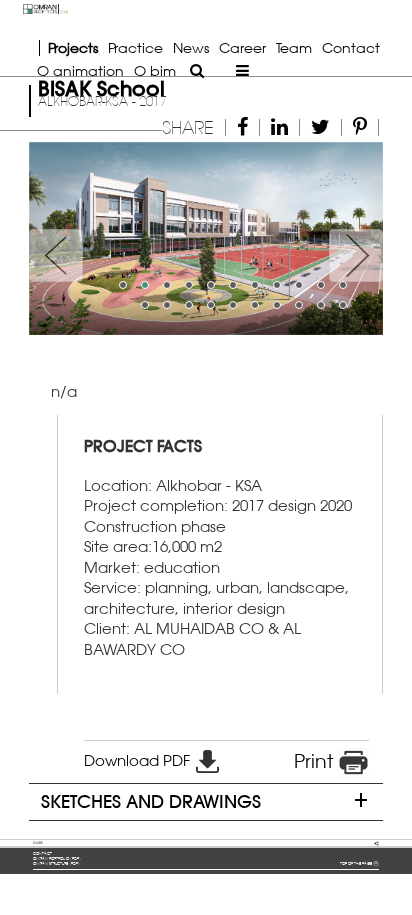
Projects (73, 47)
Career (242, 47)
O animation (80, 70)
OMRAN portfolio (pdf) (57, 858)
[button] (55, 239)
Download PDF (139, 760)
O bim (155, 70)
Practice (135, 47)
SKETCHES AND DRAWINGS (151, 801)
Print (316, 761)
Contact (351, 47)
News (191, 47)
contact (42, 853)
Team (294, 47)
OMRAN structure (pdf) (56, 863)
